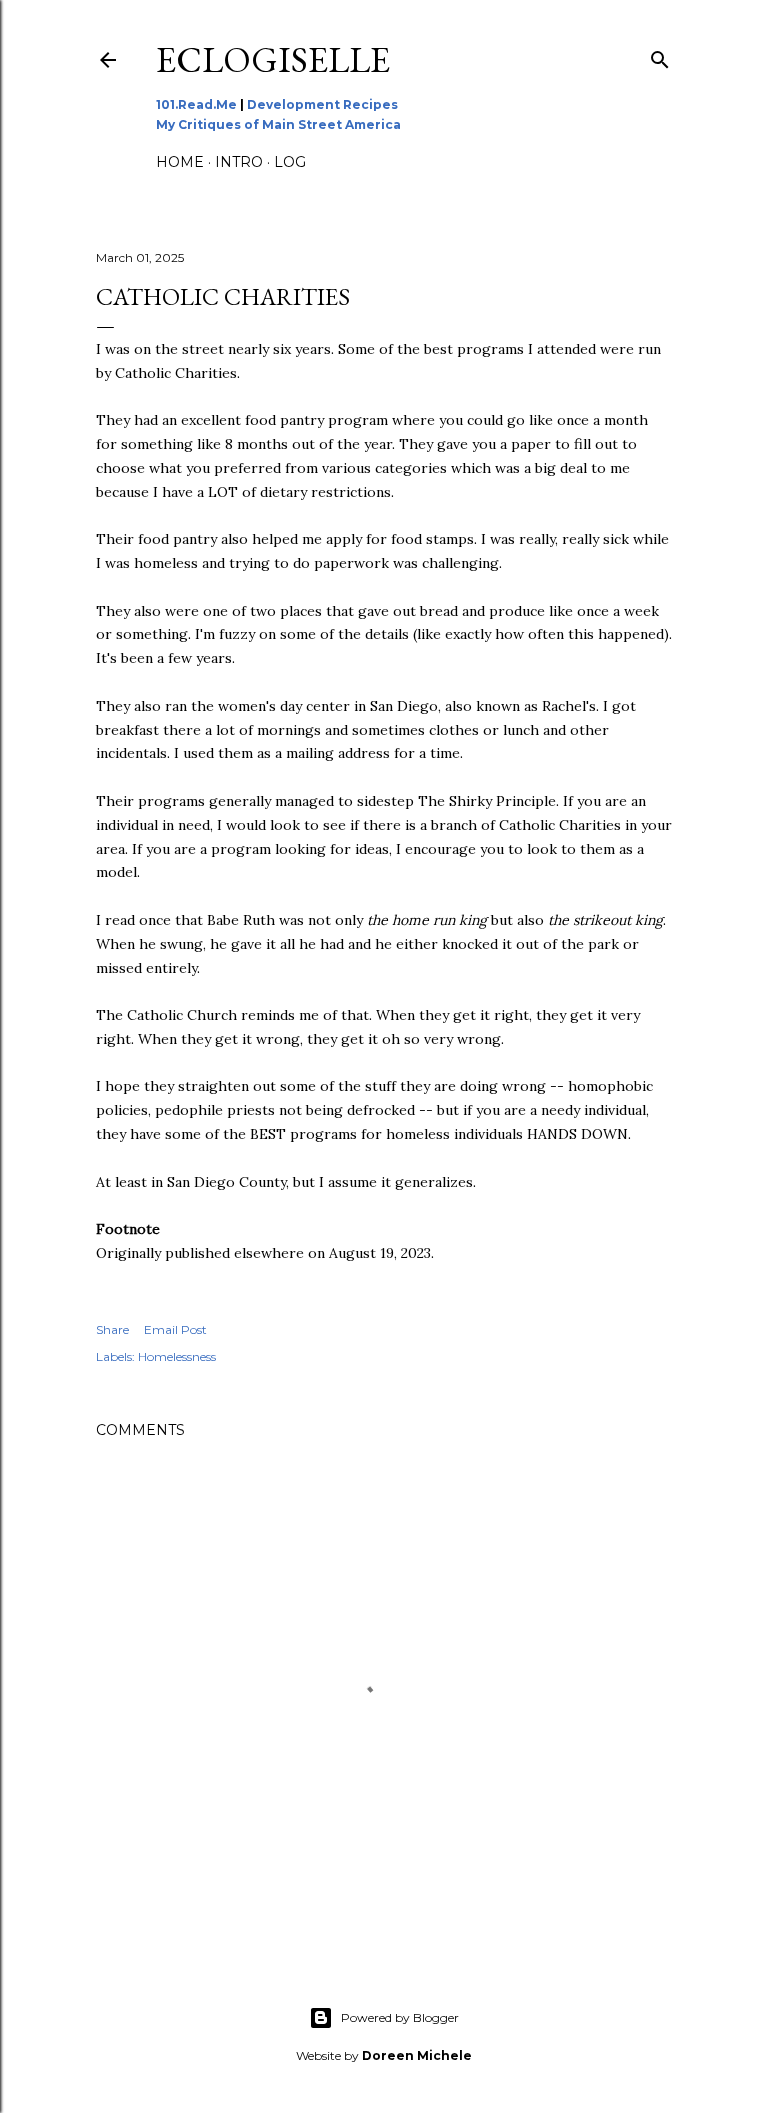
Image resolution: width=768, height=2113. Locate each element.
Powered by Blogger (400, 2017)
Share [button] (112, 1329)
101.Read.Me (196, 104)
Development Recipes (322, 104)
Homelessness (177, 1356)
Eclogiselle (273, 59)
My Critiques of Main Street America (278, 124)
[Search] (660, 55)
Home (180, 162)
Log (290, 162)
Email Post (175, 1329)
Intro (239, 162)
